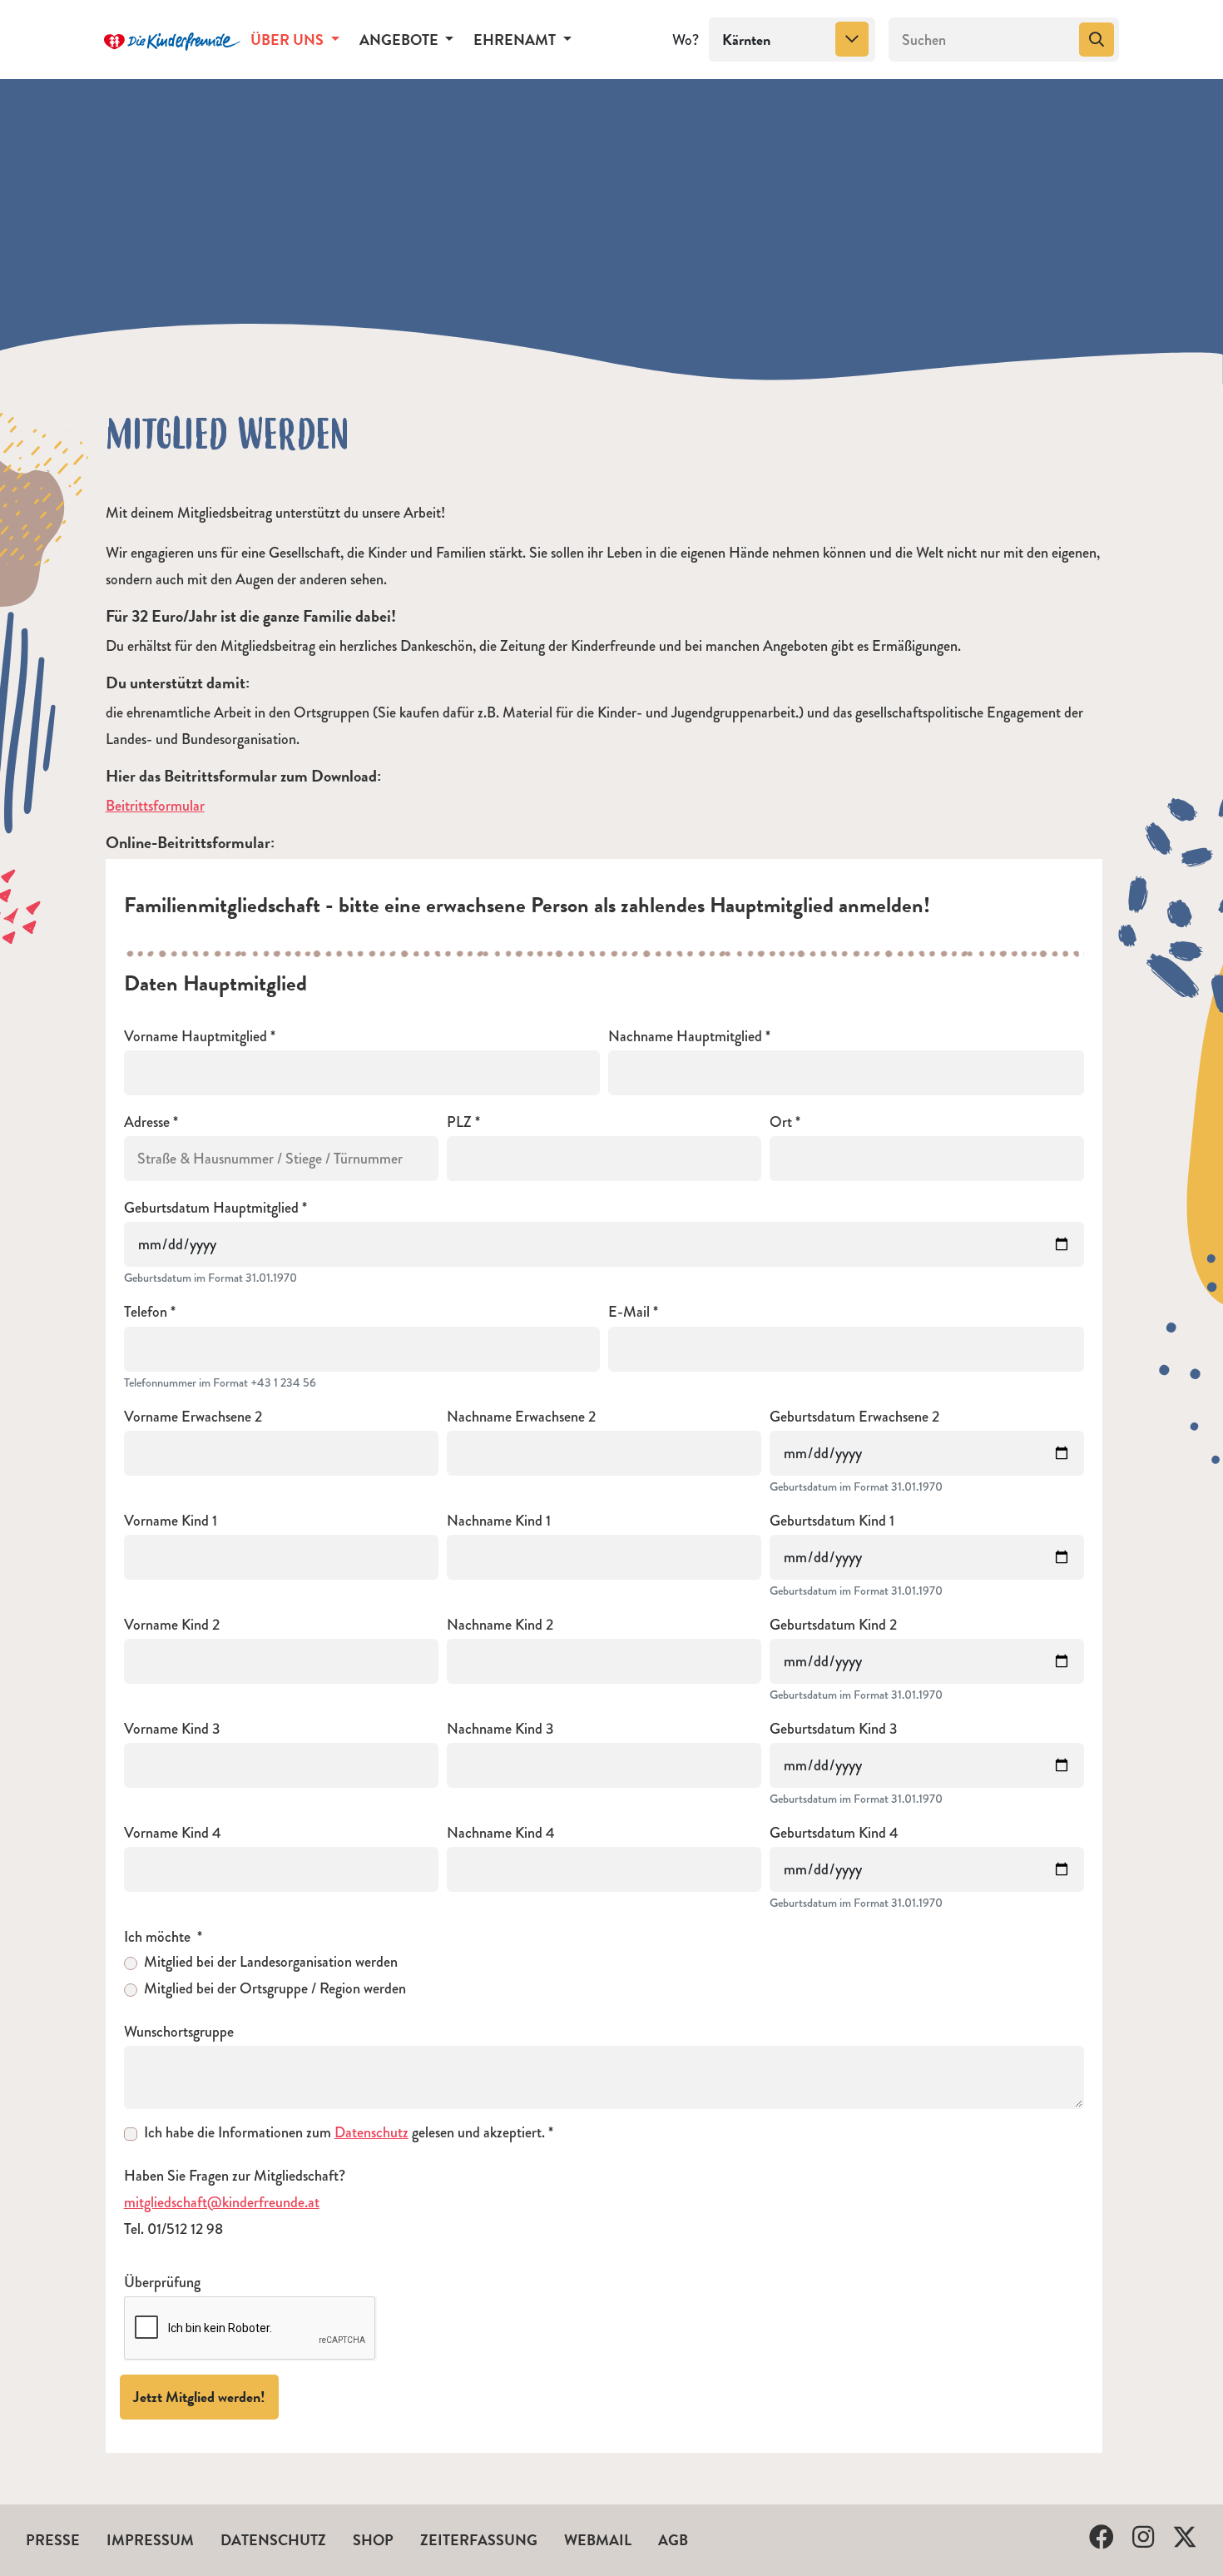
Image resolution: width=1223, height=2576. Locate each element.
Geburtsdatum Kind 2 (833, 1625)
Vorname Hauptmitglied (196, 1037)
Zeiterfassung (479, 2540)
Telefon (146, 1312)
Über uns (289, 40)
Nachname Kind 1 (499, 1521)
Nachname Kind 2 (500, 1625)
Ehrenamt (516, 40)
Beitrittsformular (155, 806)
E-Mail (629, 1312)
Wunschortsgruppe (179, 2032)
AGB (673, 2540)
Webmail (598, 2540)
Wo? (686, 40)
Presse (53, 2540)
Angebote (401, 40)
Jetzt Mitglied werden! (199, 2397)
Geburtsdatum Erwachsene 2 (854, 1417)
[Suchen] (1097, 40)
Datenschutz (371, 2132)
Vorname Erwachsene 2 (193, 1417)
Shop (373, 2540)
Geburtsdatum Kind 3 (834, 1729)
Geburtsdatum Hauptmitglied (211, 1208)
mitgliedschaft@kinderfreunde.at (222, 2202)
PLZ (459, 1122)
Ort (781, 1122)
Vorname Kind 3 (172, 1729)
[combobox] (792, 40)
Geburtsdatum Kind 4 (834, 1833)
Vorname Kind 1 (171, 1521)
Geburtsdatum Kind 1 (832, 1521)
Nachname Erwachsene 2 (521, 1417)
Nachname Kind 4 (501, 1833)
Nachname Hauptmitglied (685, 1037)
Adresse (147, 1122)
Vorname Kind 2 (172, 1625)
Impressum (150, 2540)
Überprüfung (162, 2283)
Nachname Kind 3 (500, 1729)
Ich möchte (159, 1937)
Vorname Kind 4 (173, 1833)
